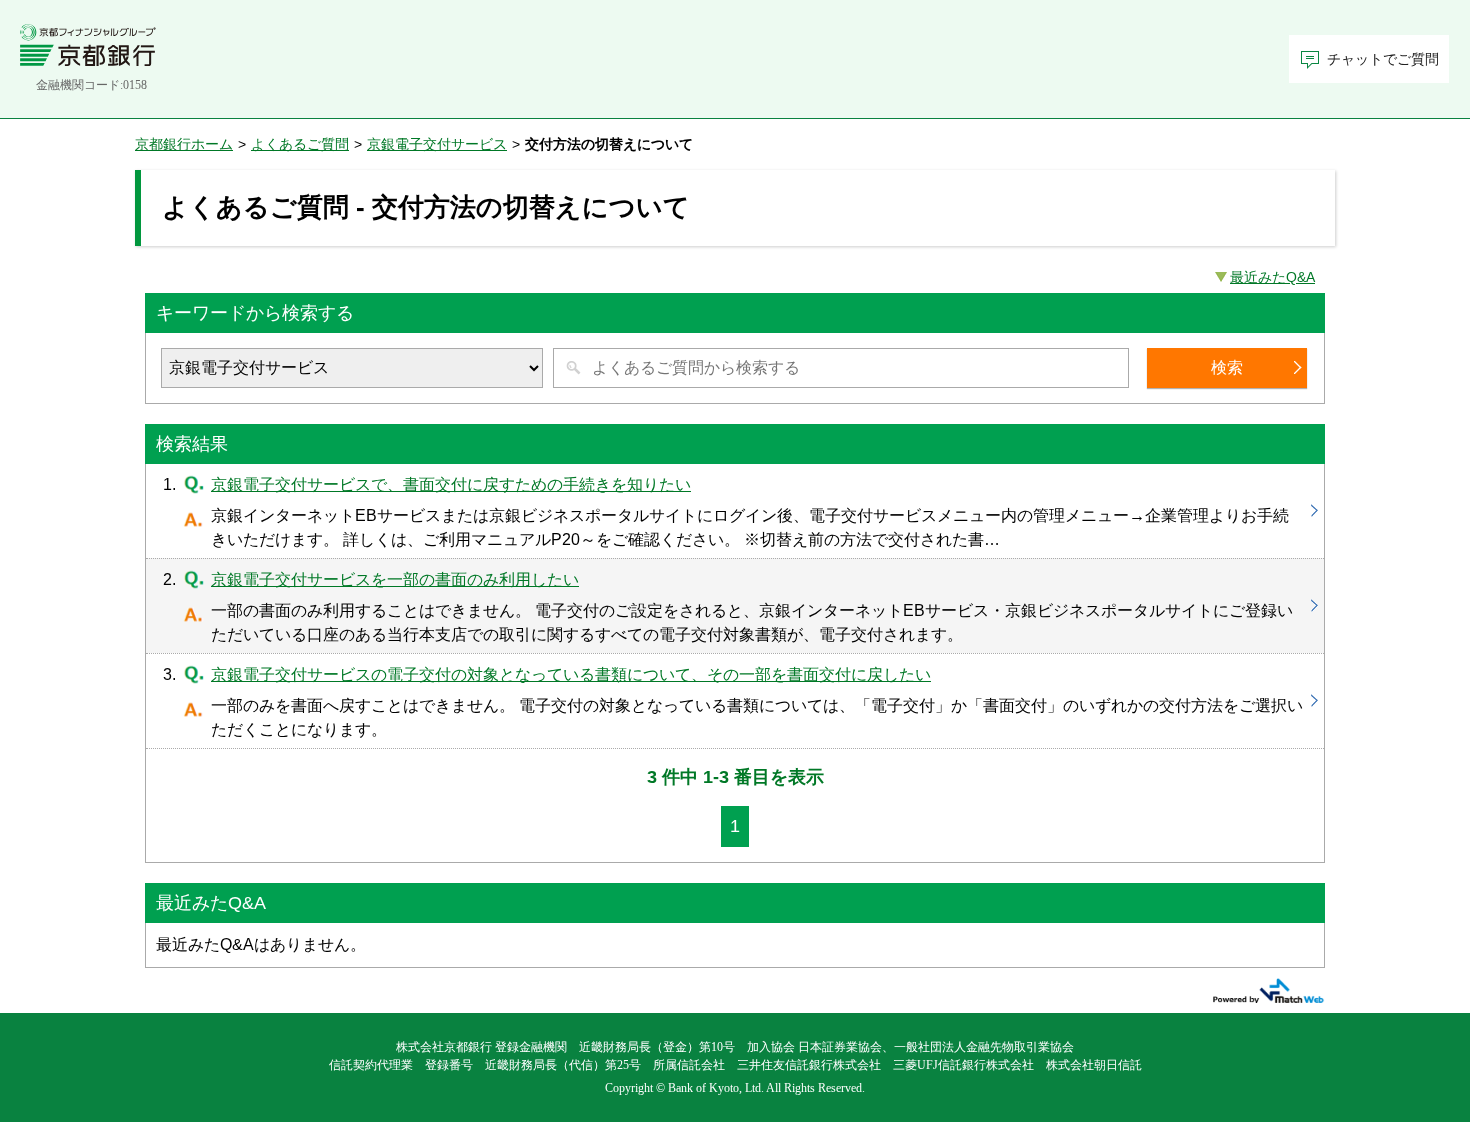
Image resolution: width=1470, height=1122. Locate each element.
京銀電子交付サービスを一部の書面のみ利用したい (735, 606)
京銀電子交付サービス (437, 144)
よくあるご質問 (300, 144)
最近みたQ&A (1272, 277)
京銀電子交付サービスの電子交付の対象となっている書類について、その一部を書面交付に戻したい (735, 701)
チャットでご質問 (1383, 59)
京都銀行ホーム (184, 144)
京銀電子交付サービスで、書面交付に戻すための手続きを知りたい (735, 511)
